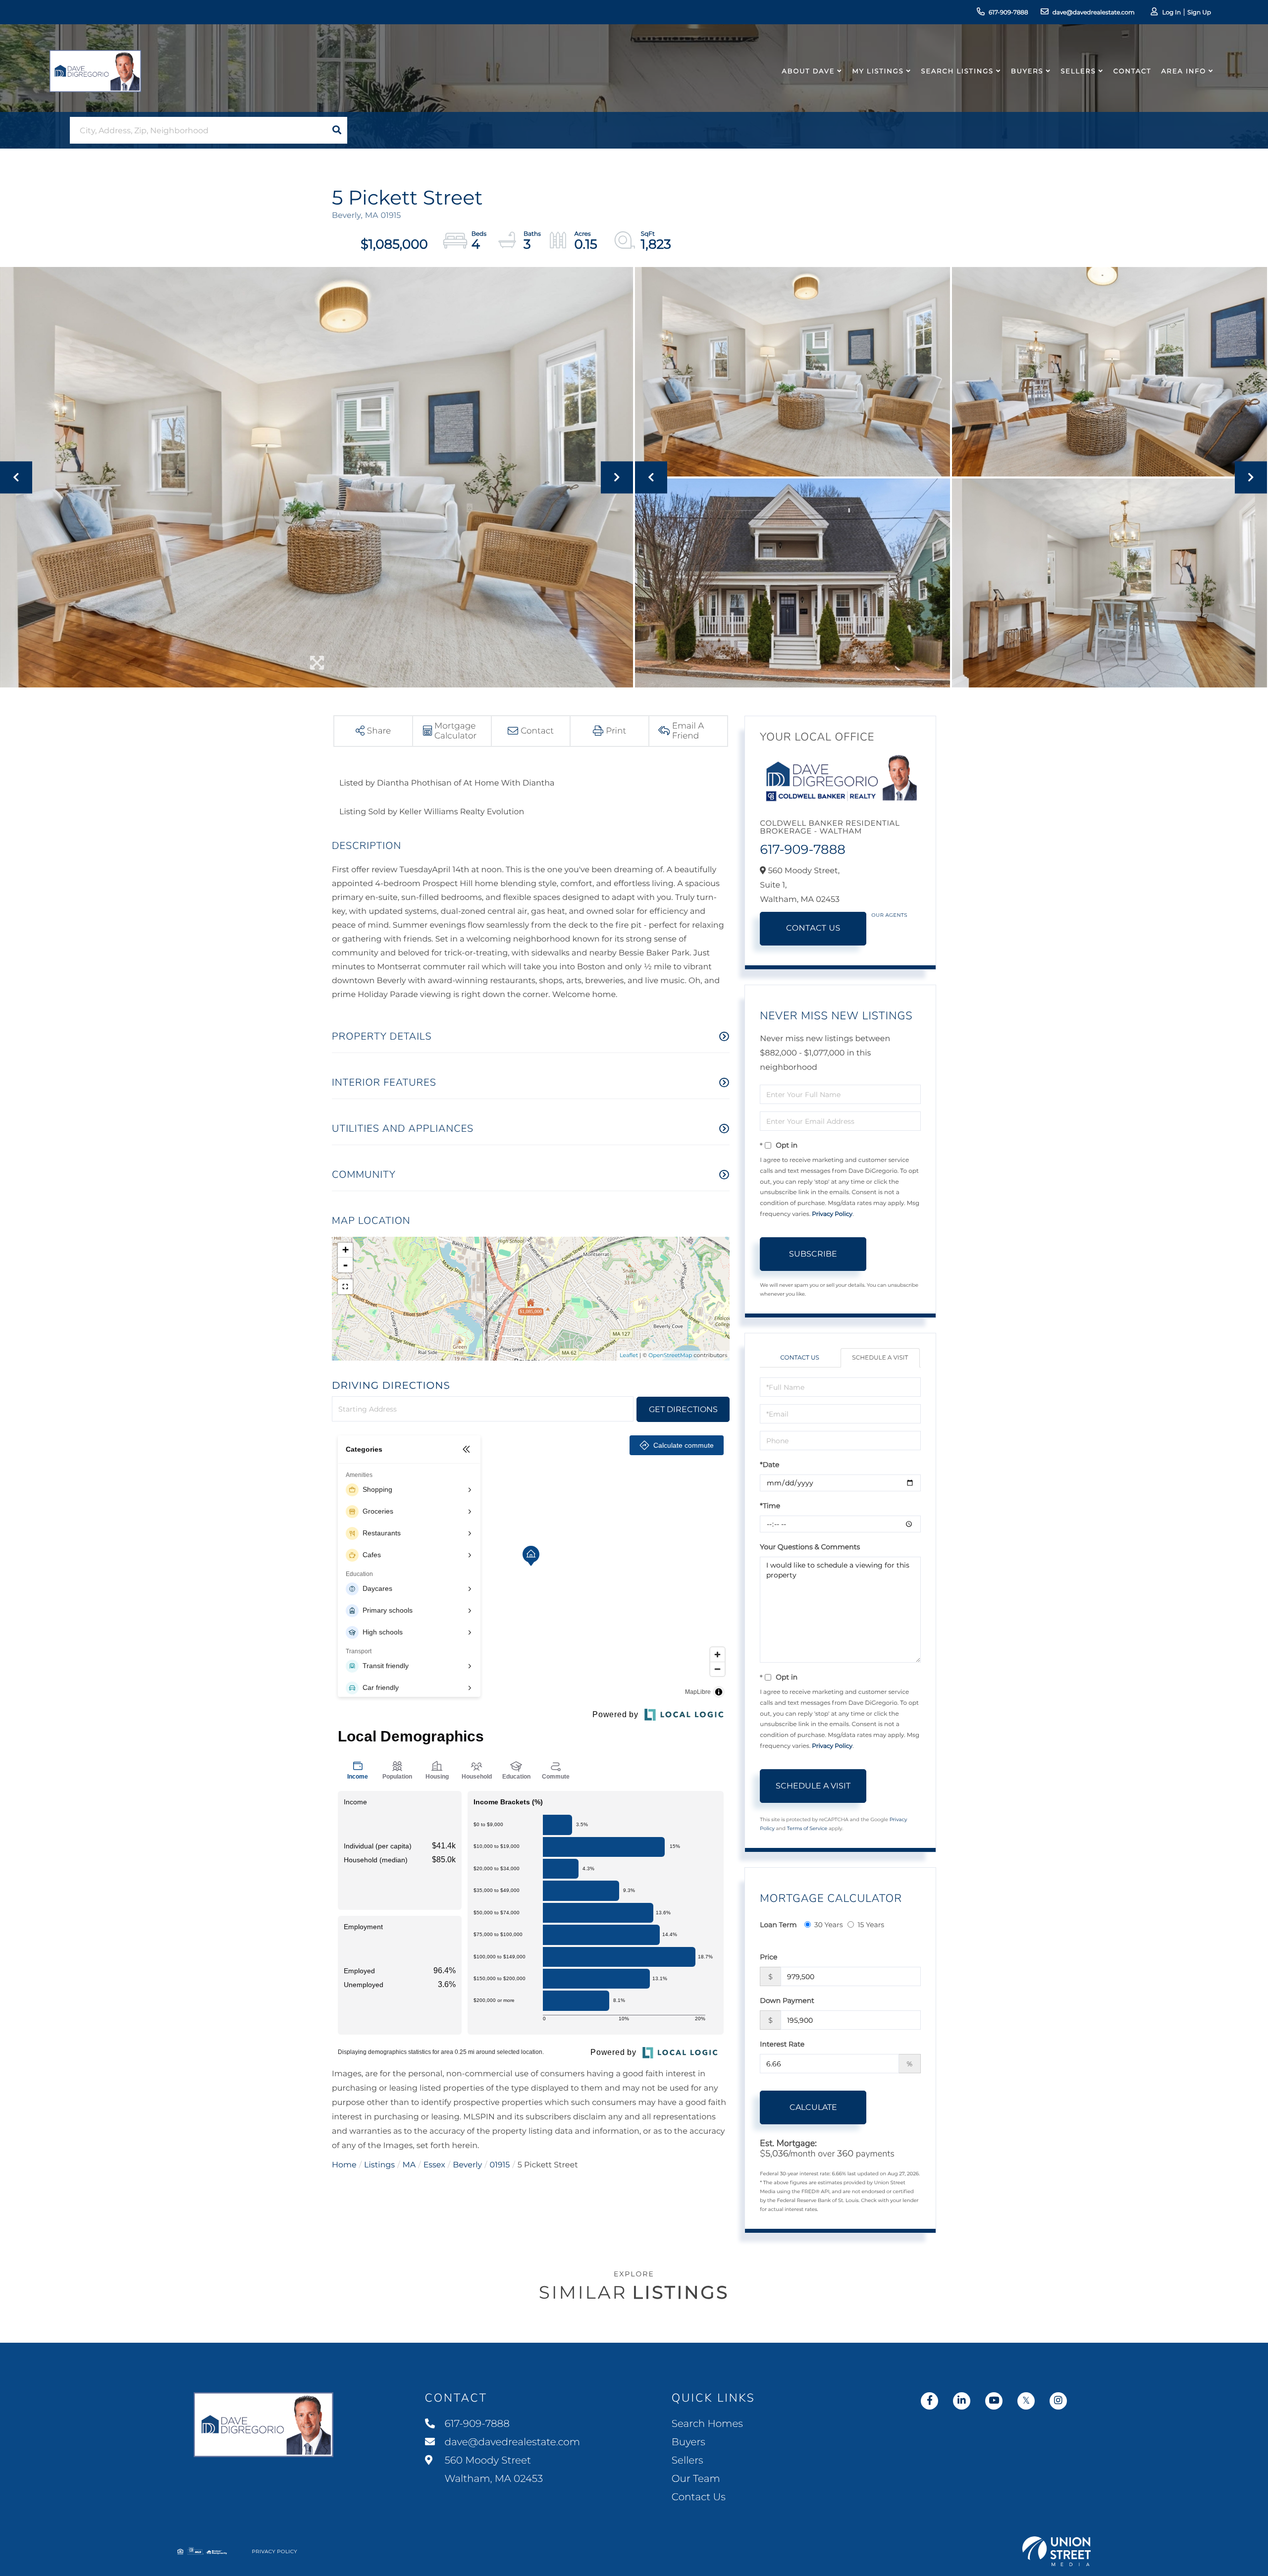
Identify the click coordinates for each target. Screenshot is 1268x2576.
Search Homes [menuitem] (707, 2424)
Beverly (467, 2165)
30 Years (829, 1925)
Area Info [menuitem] (1184, 71)
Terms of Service (807, 1828)
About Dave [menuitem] (809, 71)
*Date (769, 1465)
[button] (337, 130)
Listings (379, 2165)
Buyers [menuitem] (1027, 71)
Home (344, 2165)
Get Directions (683, 1409)
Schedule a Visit (880, 1358)
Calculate (813, 2107)
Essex (434, 2165)
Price (768, 1957)
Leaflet (629, 1355)
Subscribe (813, 1254)
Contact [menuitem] (1133, 71)
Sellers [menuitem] (1078, 71)
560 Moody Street (493, 2470)
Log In (1171, 13)
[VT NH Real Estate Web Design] (1057, 2551)
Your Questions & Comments (810, 1547)
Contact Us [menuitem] (699, 2497)
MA (409, 2165)
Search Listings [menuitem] (957, 71)
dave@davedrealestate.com (1094, 13)
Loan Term (778, 1925)
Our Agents (889, 915)
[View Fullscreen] (345, 1287)
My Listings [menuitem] (878, 71)
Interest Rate (782, 2044)
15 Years (871, 1925)
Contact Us (813, 928)
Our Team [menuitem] (696, 2479)
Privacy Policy (832, 1214)
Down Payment (787, 2000)
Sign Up (1199, 13)
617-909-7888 (1008, 13)
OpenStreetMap (670, 1355)
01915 (500, 2165)
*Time (770, 1506)
